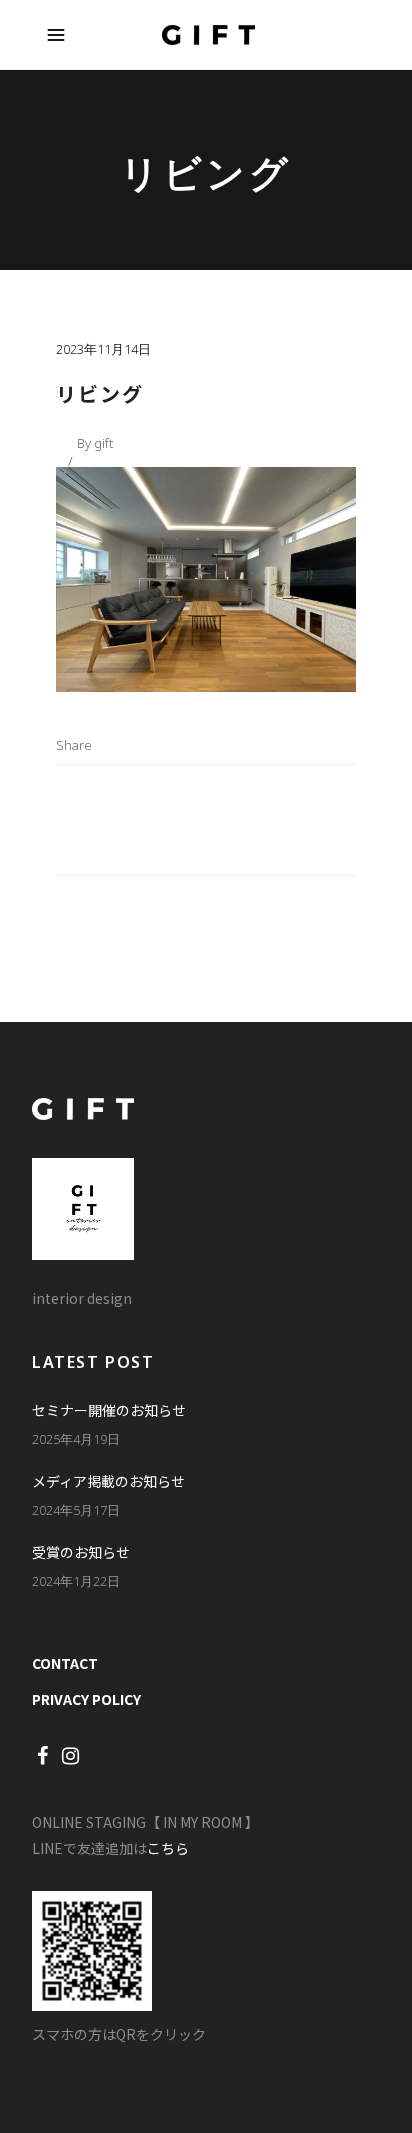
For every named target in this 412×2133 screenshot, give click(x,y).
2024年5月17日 (76, 1510)
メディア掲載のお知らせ (108, 1481)
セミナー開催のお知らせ (109, 1410)
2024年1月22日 (76, 1581)
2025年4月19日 (76, 1439)
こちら (168, 1848)
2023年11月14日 (103, 349)
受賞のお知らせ (81, 1552)
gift (103, 443)
